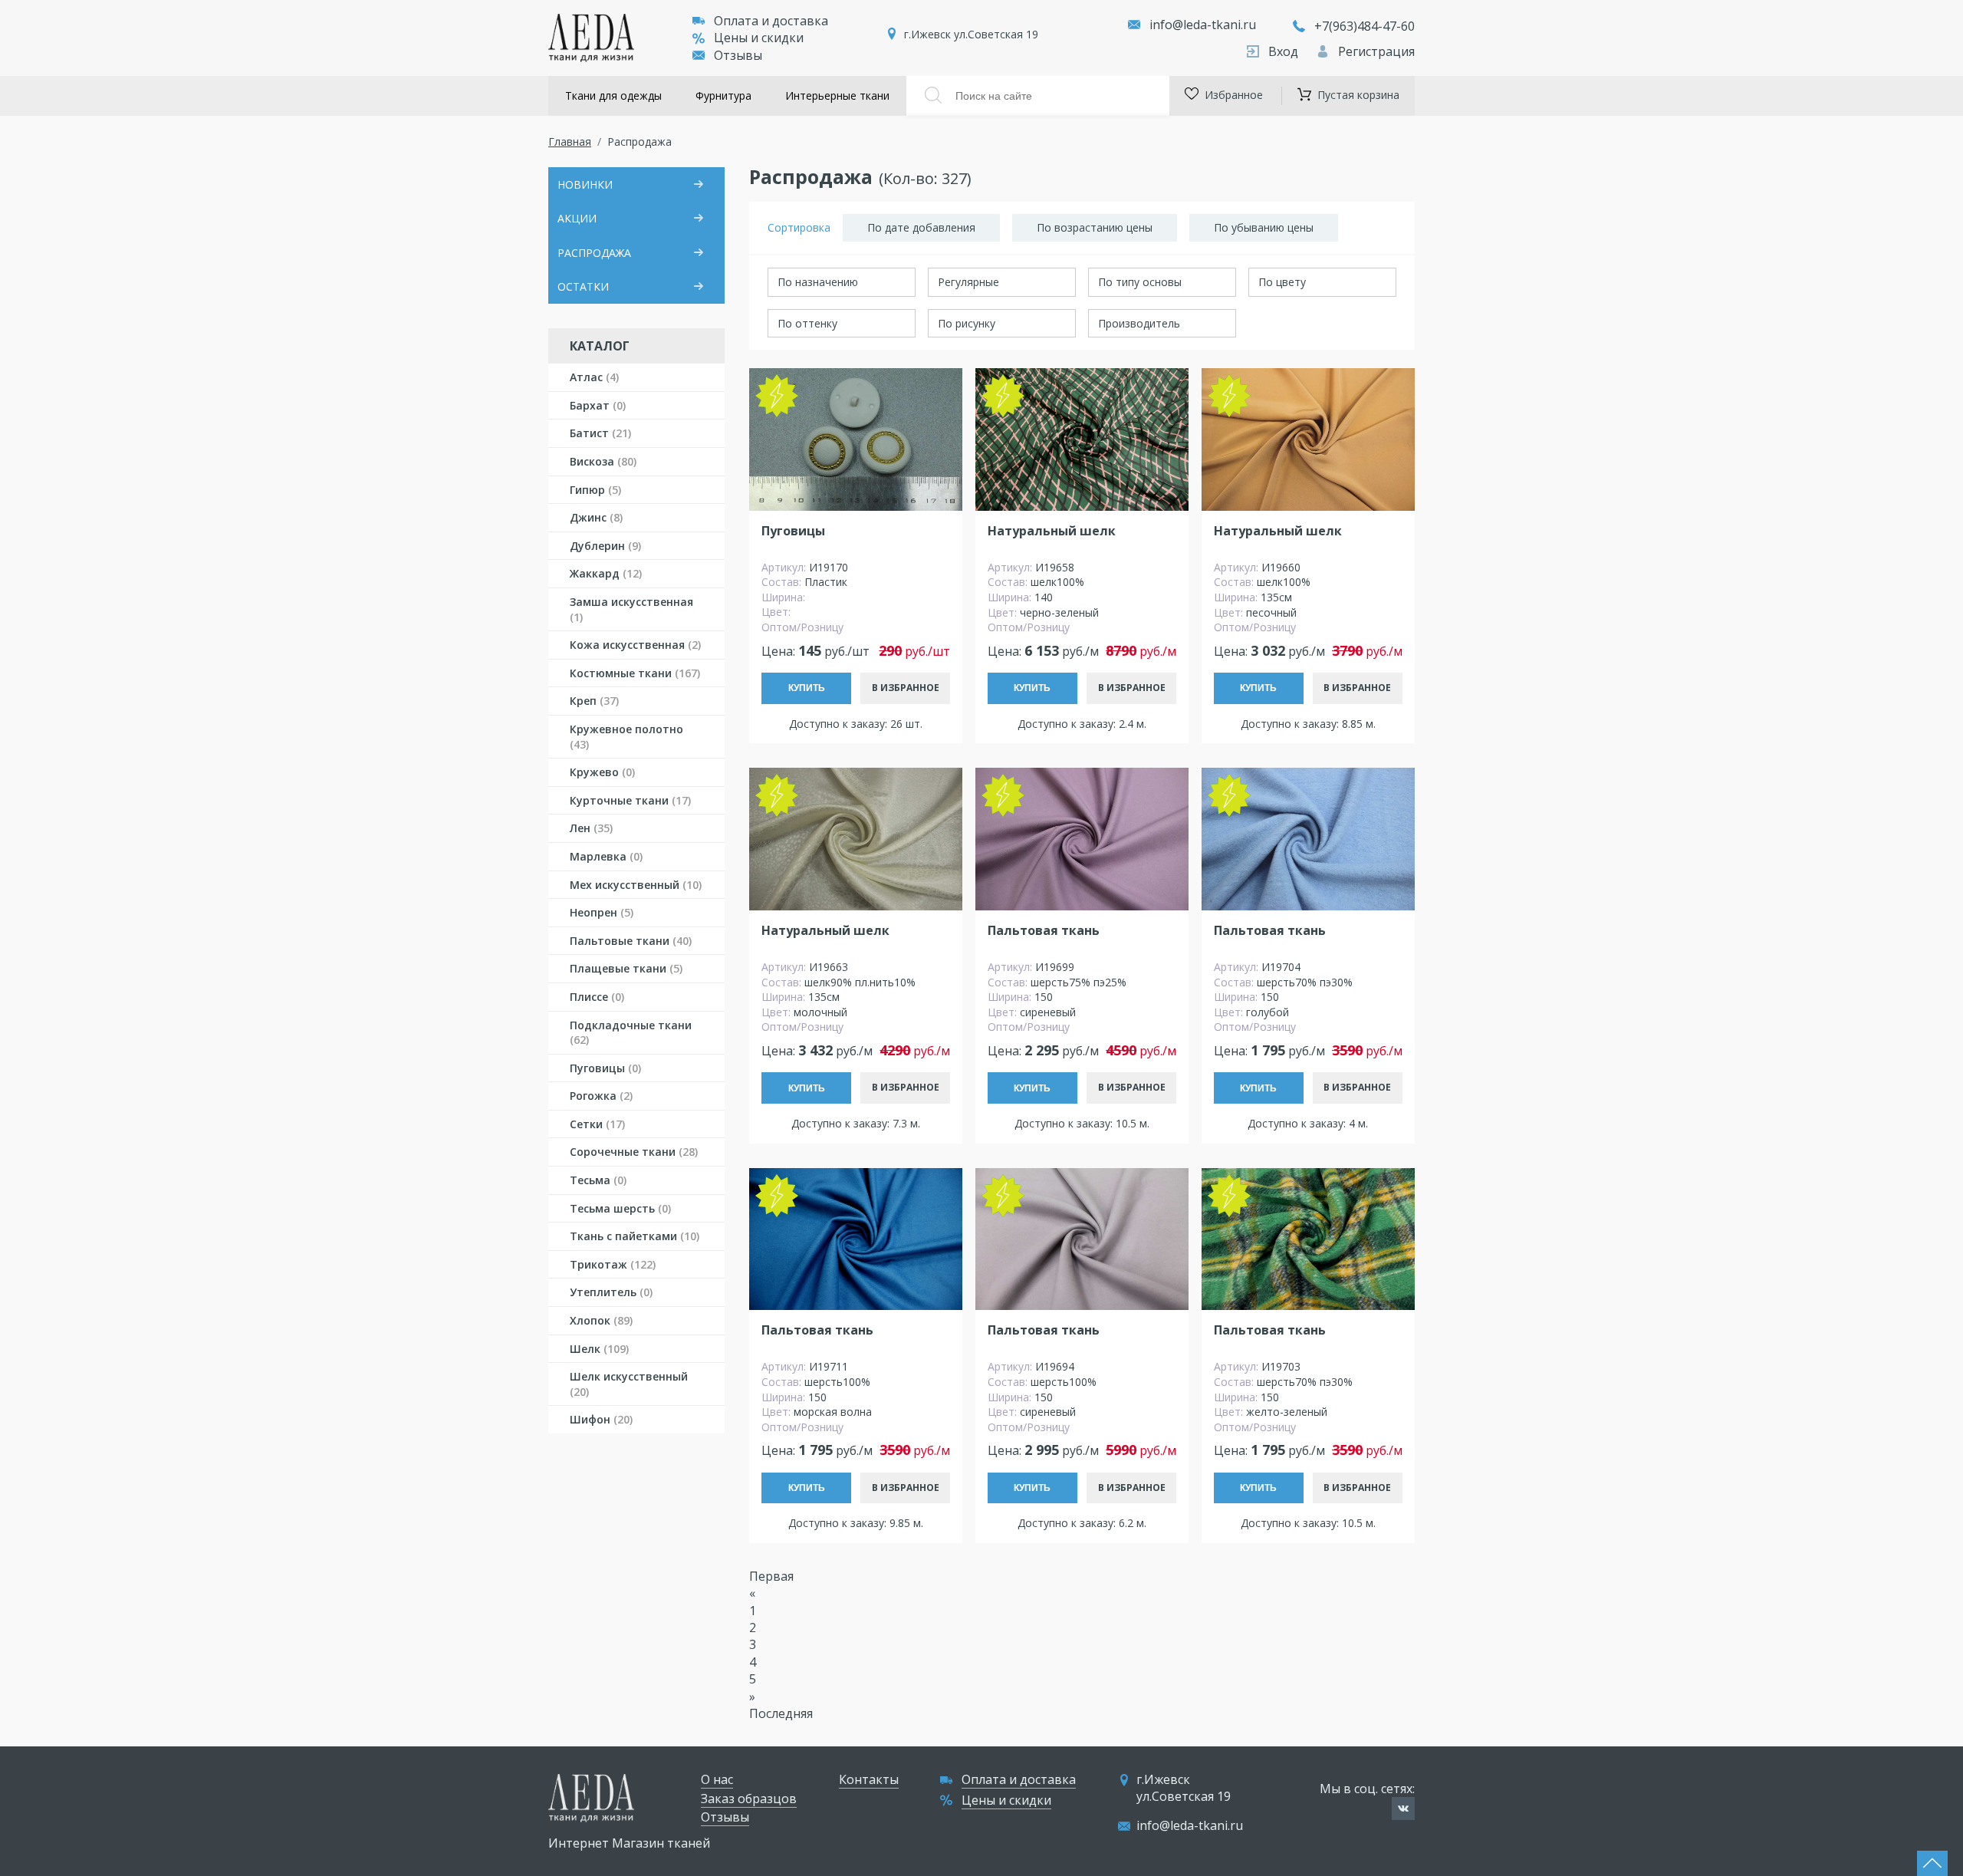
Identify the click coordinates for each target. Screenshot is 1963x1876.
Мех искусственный (636, 885)
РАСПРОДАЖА (594, 253)
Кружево (602, 772)
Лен (591, 828)
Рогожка (601, 1096)
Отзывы (738, 55)
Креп (594, 701)
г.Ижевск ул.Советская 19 (971, 34)
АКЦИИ (577, 218)
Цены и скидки (759, 38)
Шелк (599, 1349)
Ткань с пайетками (635, 1236)
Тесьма (598, 1180)
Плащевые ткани (626, 968)
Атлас (594, 377)
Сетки (597, 1124)
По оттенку (807, 323)
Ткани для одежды (613, 95)
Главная (570, 142)
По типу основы (1140, 282)
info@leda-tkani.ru (1203, 25)
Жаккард (606, 573)
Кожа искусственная (635, 645)
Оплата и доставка (771, 21)
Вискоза (603, 461)
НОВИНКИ (585, 184)
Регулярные (968, 282)
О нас (717, 1779)
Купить (807, 688)
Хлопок (601, 1320)
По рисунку (967, 323)
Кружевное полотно (626, 737)
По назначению (818, 282)
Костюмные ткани (635, 673)
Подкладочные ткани (631, 1033)
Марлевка (606, 856)
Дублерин (605, 546)
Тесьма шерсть (620, 1208)
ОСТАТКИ (583, 286)
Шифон (601, 1419)
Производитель (1139, 323)
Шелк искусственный (629, 1384)
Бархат (598, 405)
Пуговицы (605, 1068)
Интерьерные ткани (837, 95)
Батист (600, 433)
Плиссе (597, 997)
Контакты (869, 1779)
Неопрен (602, 912)
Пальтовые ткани (631, 941)
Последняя (781, 1713)
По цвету (1282, 282)
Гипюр (595, 490)
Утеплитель (611, 1292)
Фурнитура (723, 95)
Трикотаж (613, 1264)
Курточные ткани (630, 800)
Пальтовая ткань (1044, 931)
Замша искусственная (631, 609)
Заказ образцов (749, 1799)
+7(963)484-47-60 (1365, 26)
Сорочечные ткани (634, 1152)
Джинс (596, 517)
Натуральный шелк (1052, 531)
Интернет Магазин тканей (629, 1843)
